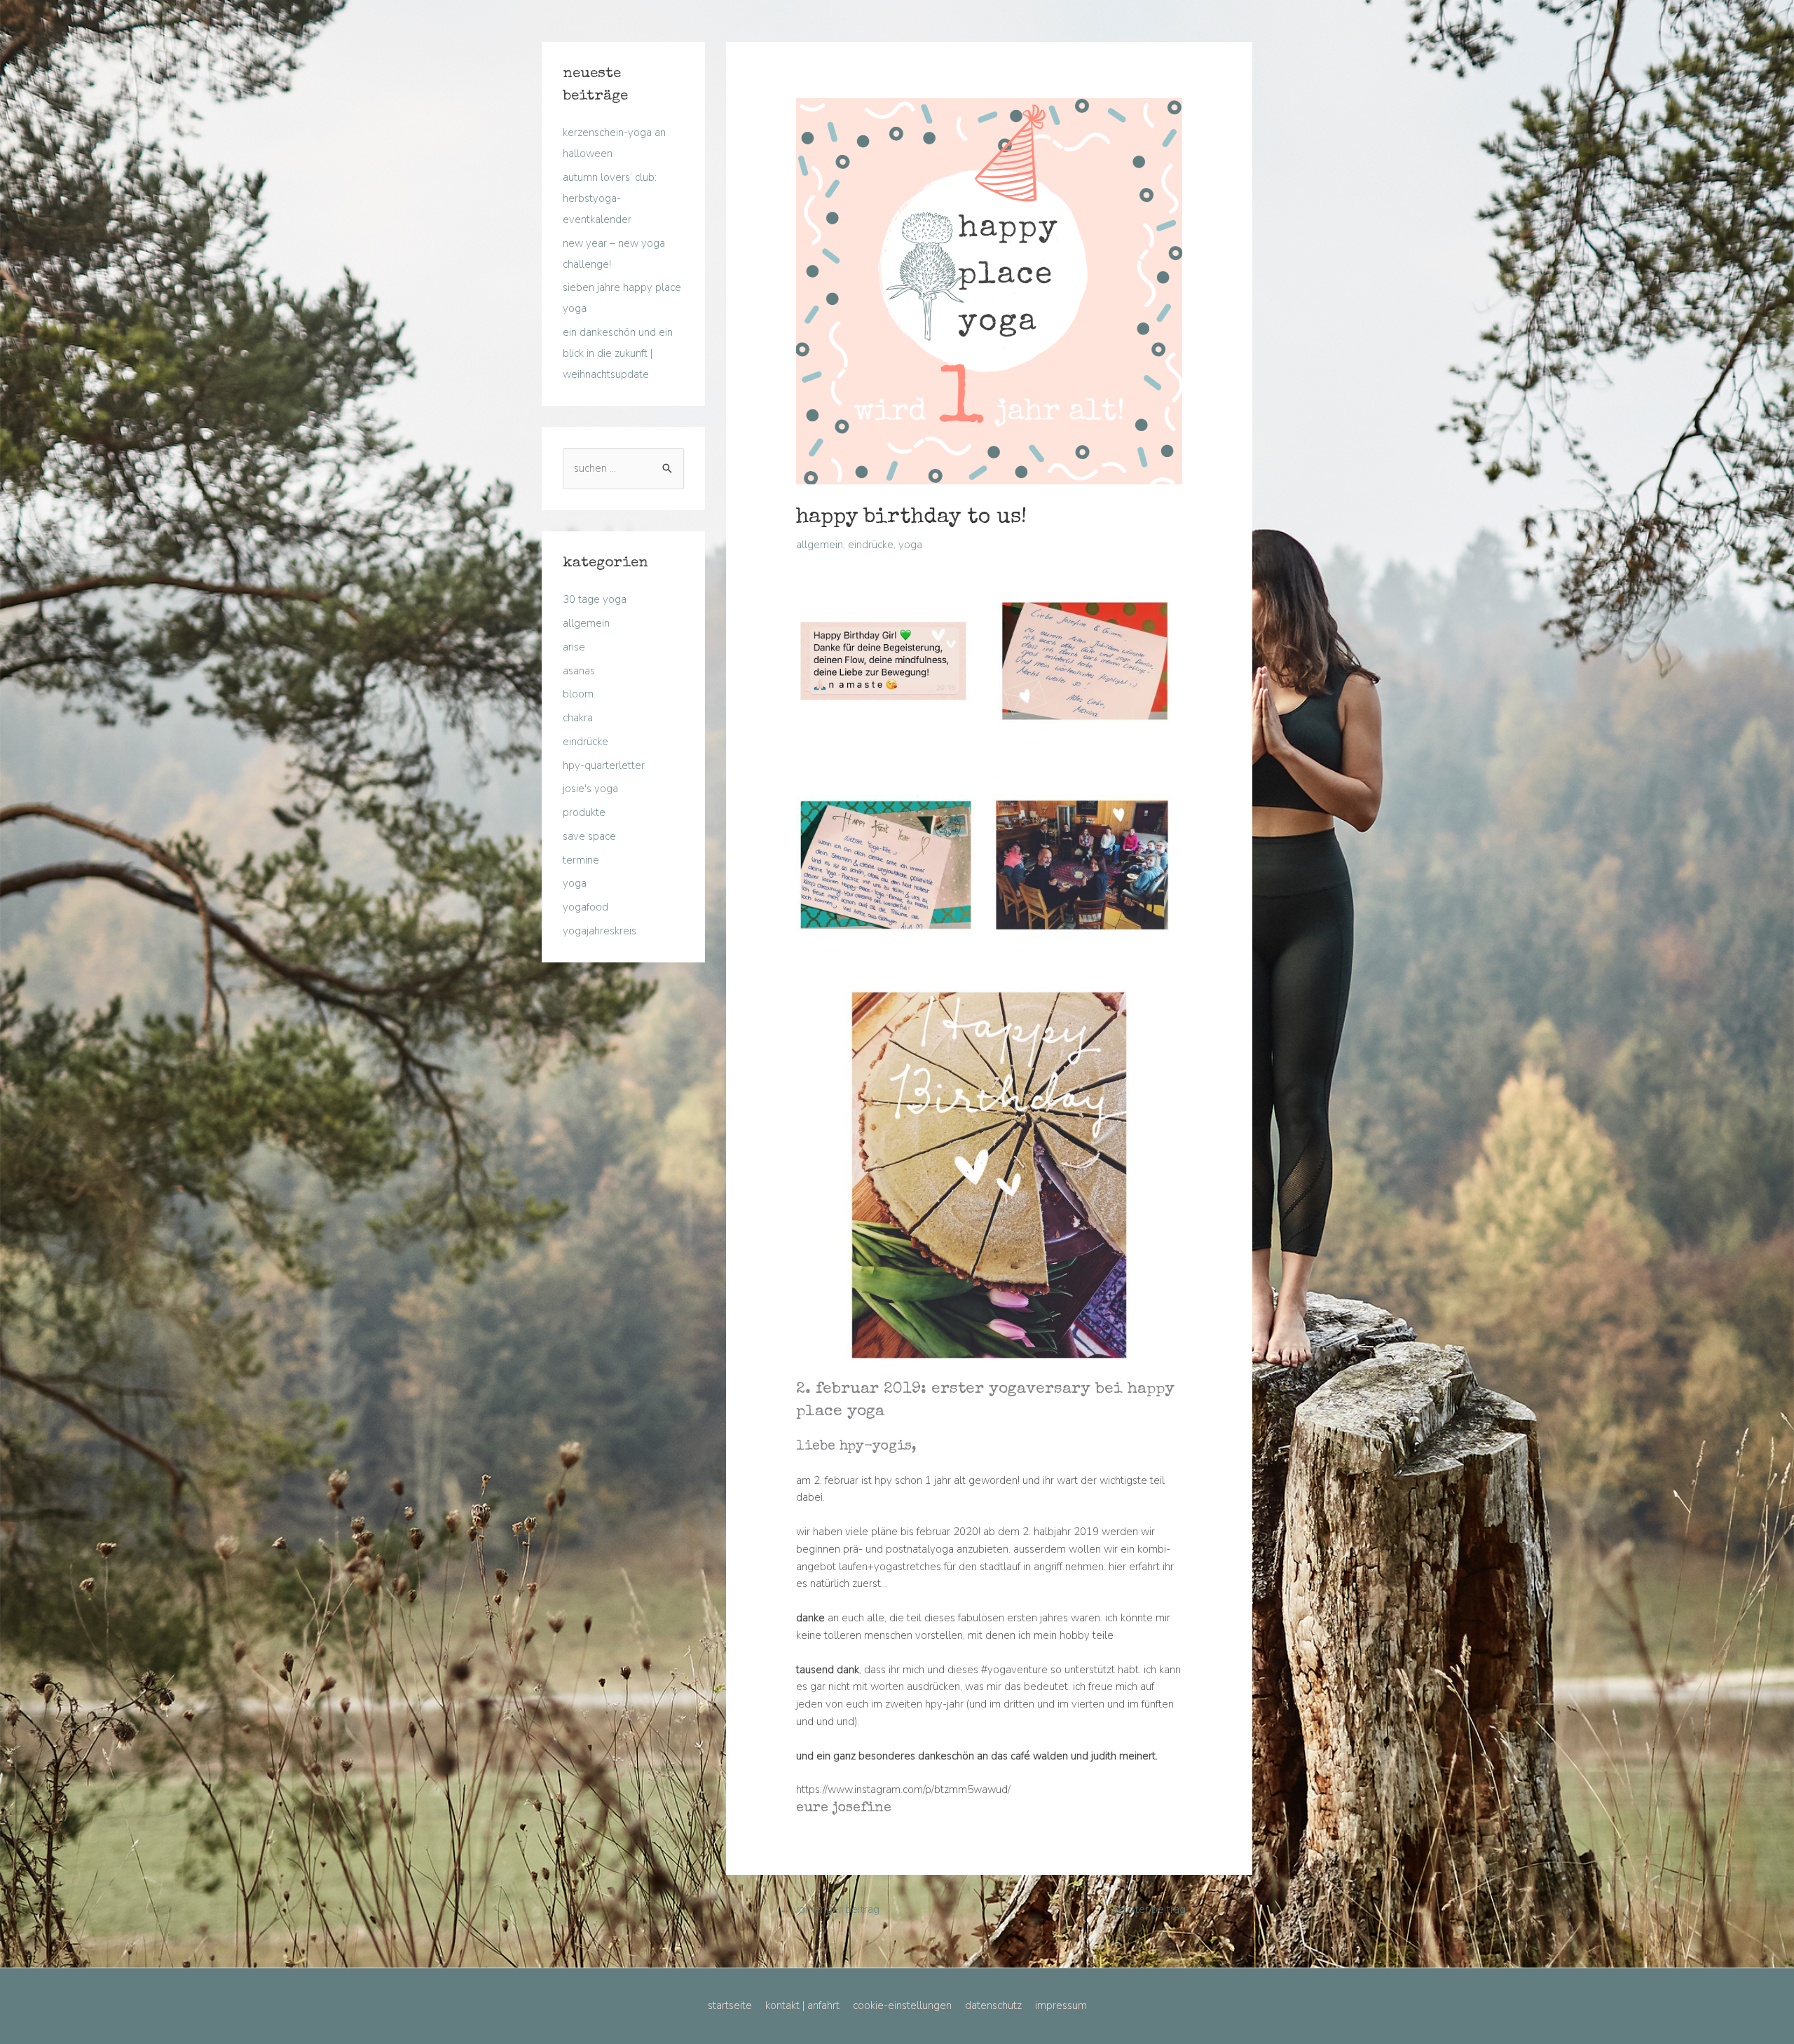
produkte (584, 812)
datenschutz (993, 2005)
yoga (575, 883)
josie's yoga (590, 789)
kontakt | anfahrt (802, 2005)
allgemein (586, 623)
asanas (579, 671)
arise (574, 647)
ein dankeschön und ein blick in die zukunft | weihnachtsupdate (618, 353)
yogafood (586, 907)
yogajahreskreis (600, 931)
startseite (730, 2005)
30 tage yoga (595, 599)
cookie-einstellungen (902, 2005)
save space (589, 836)
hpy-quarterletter (604, 765)
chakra (578, 718)
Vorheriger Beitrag (829, 1909)
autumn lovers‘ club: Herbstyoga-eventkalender (610, 198)
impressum (1061, 2005)
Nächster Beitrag (1153, 1909)
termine (581, 860)
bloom (578, 694)
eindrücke (586, 742)
